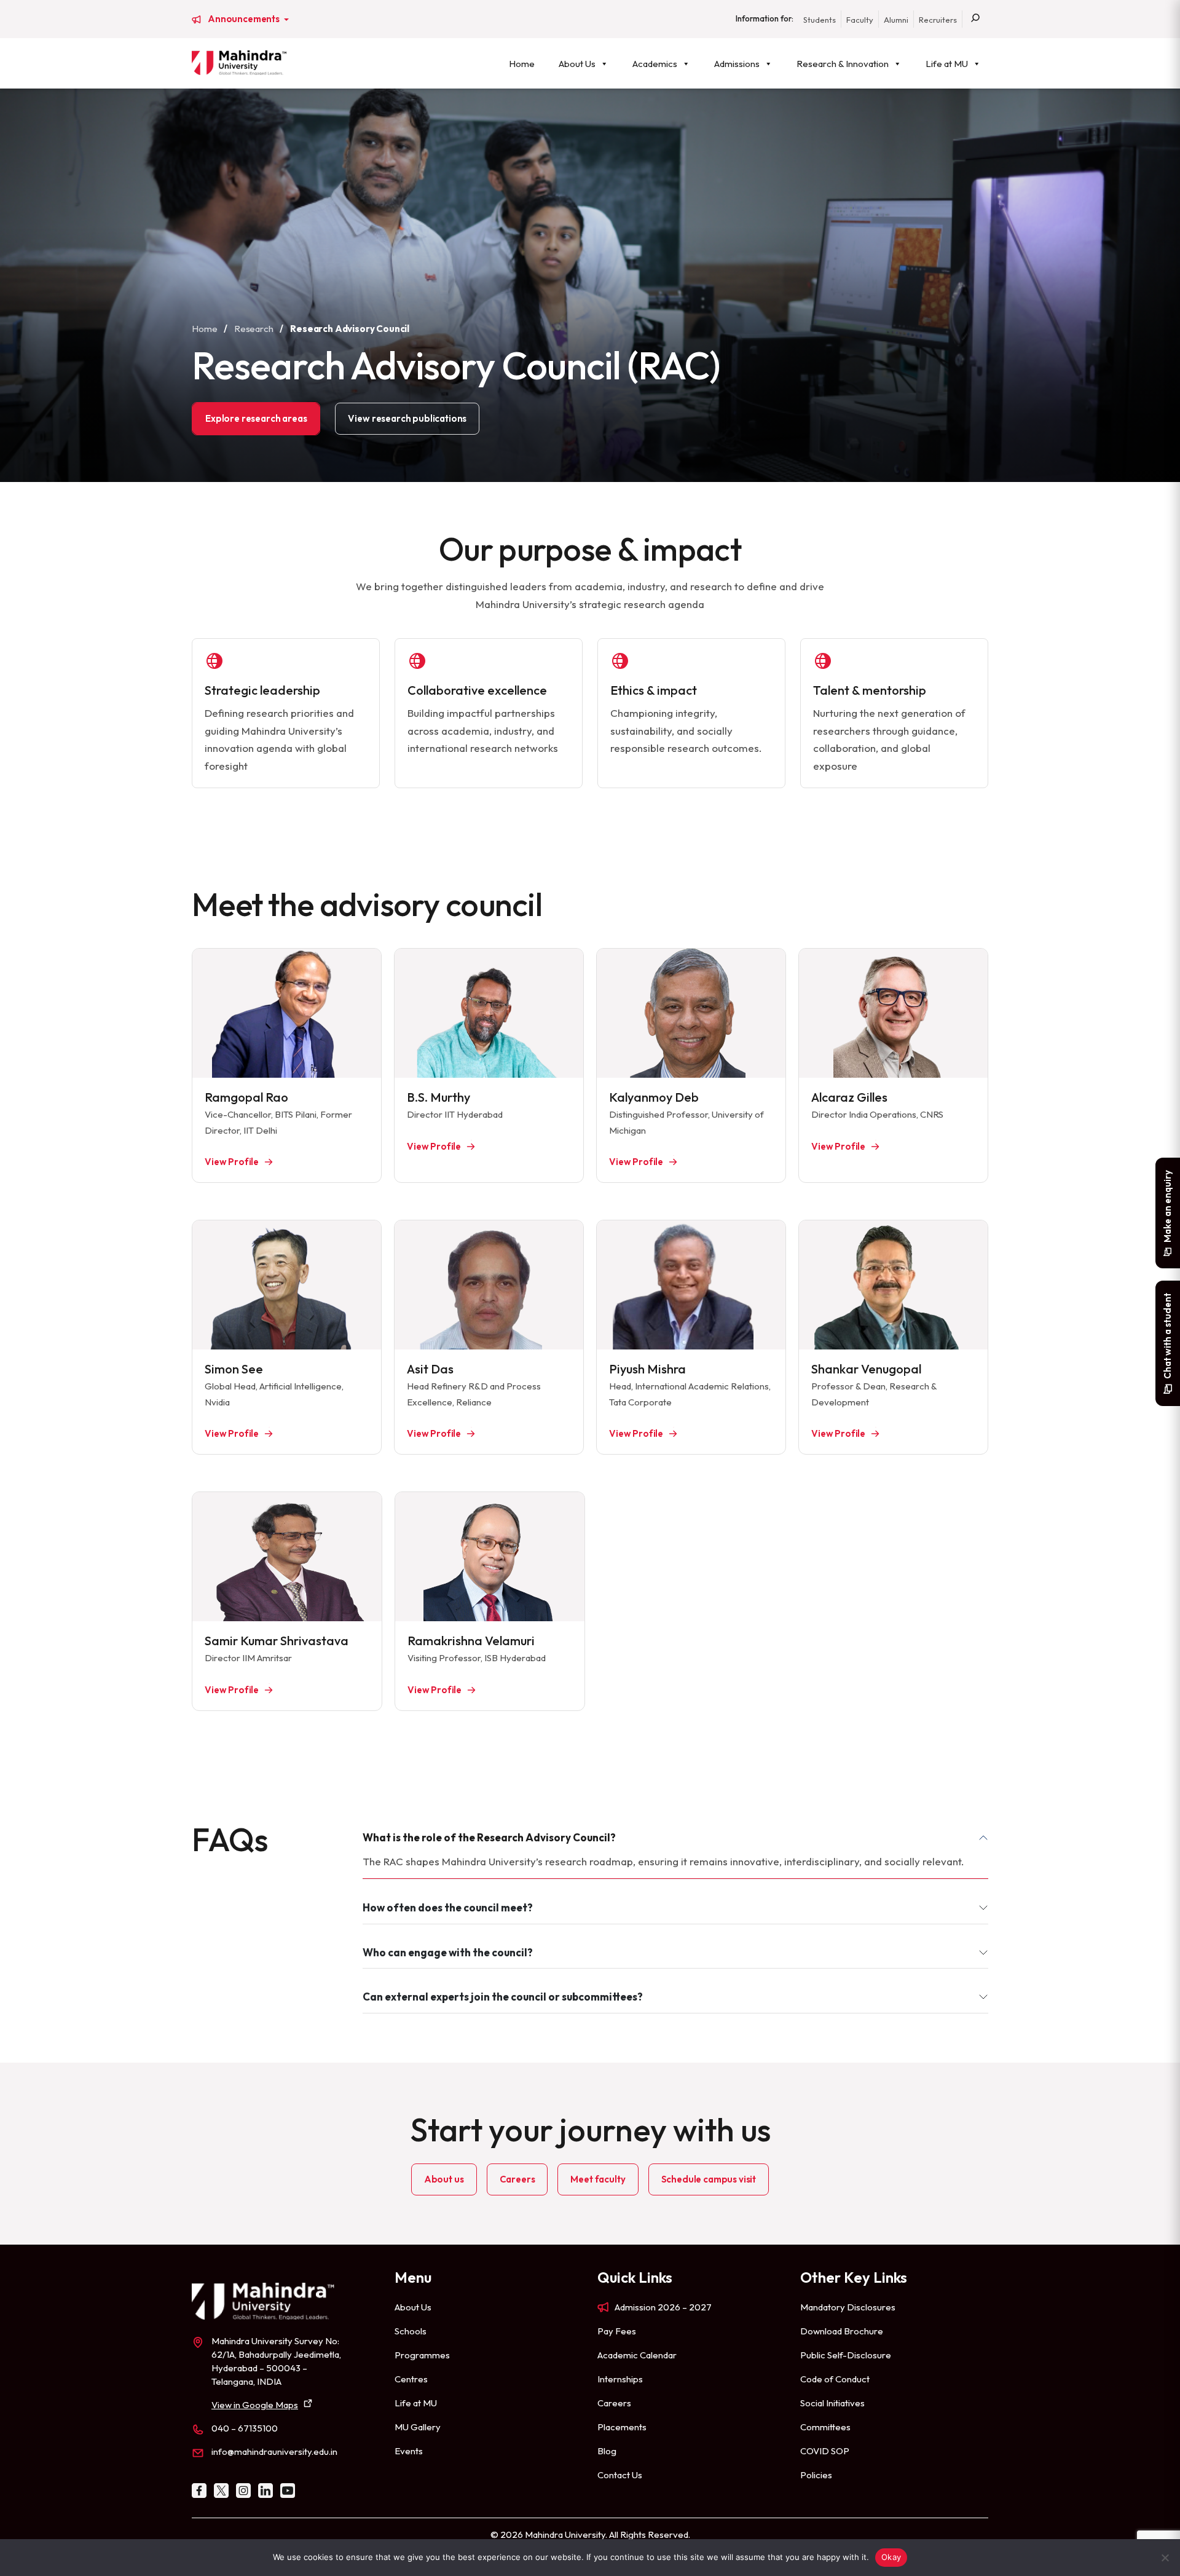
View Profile (232, 1433)
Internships (620, 2379)
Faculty (860, 20)
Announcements (245, 19)
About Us (577, 64)
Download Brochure (842, 2331)
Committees (825, 2427)
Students (820, 20)
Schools (411, 2331)
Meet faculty (598, 2179)
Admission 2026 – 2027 (663, 2307)
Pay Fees (617, 2331)
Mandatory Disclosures (848, 2307)
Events (409, 2451)
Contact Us (620, 2475)
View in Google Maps (255, 2405)
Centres (411, 2379)
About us (444, 2179)
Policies (816, 2475)
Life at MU (947, 64)
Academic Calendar (637, 2355)
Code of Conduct (835, 2379)
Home (522, 64)
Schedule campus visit (709, 2179)
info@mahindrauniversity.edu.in (274, 2452)
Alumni (896, 20)
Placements (622, 2427)
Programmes (422, 2355)
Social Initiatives (832, 2403)
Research (254, 329)
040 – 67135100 (245, 2428)
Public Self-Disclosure (846, 2355)
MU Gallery (418, 2427)
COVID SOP (825, 2451)
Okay (891, 2557)
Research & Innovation (843, 64)
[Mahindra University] (239, 63)
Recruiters (938, 20)
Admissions (737, 64)
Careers (517, 2179)
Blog (607, 2451)
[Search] (975, 19)
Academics (655, 64)
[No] (1165, 2558)
